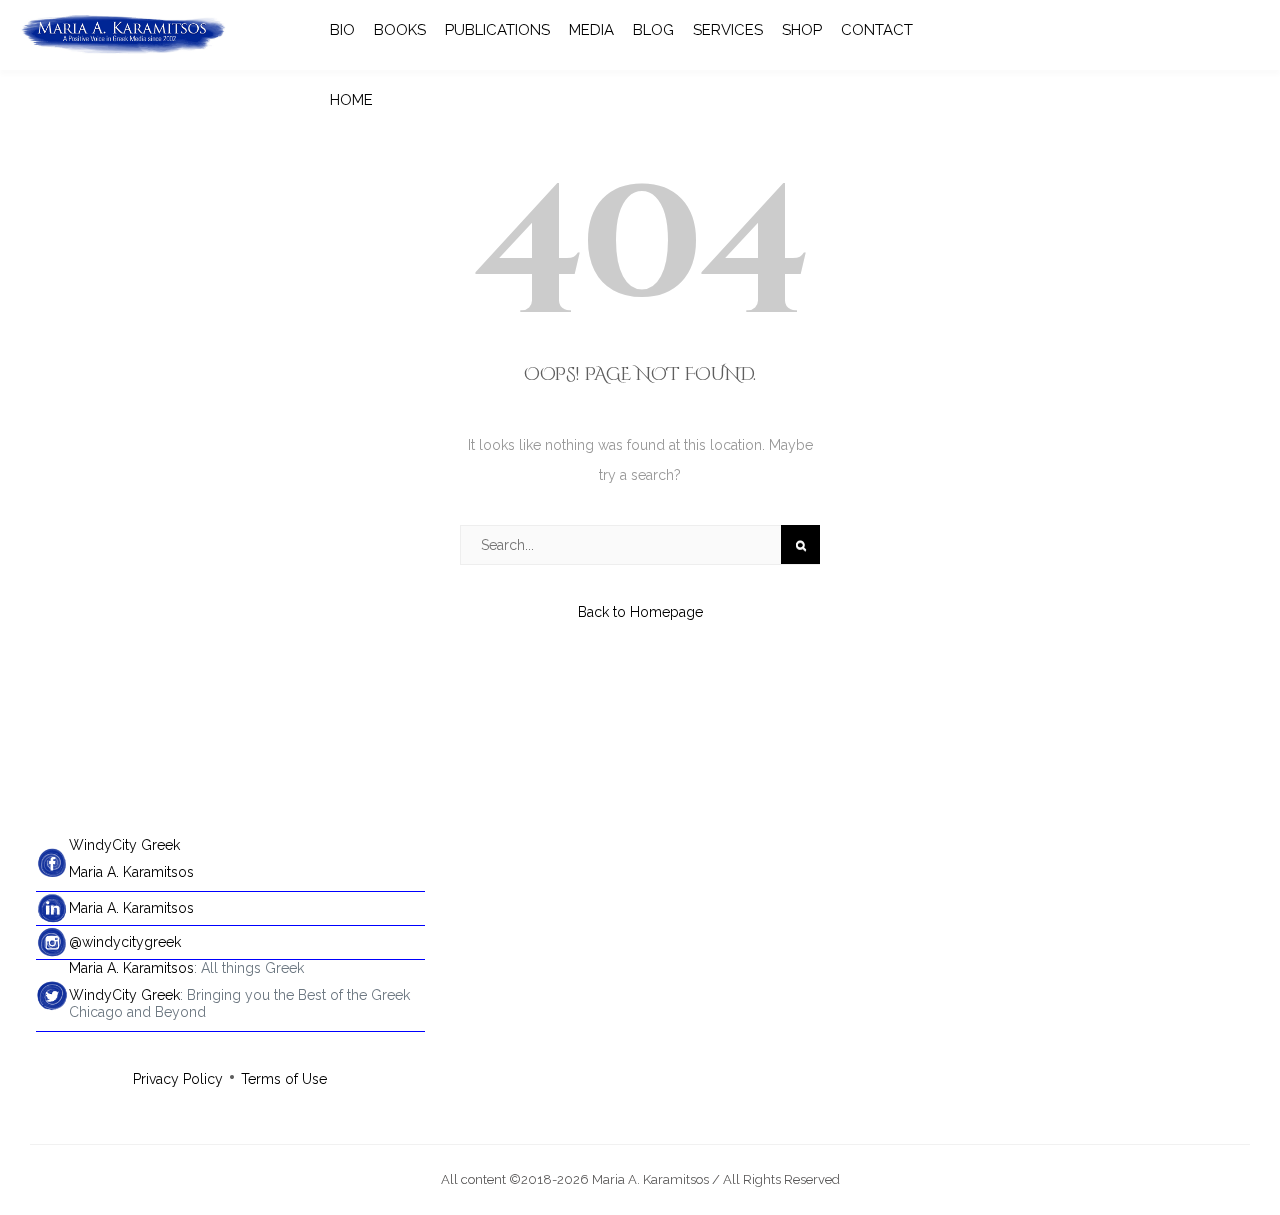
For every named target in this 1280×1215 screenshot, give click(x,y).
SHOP (802, 30)
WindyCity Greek (124, 845)
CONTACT (877, 30)
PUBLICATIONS (497, 30)
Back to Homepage (640, 612)
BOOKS (400, 30)
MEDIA (591, 30)
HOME (351, 100)
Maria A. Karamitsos (131, 872)
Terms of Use (284, 1079)
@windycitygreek (125, 942)
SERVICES (728, 30)
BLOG (653, 30)
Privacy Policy (178, 1079)
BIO (342, 30)
